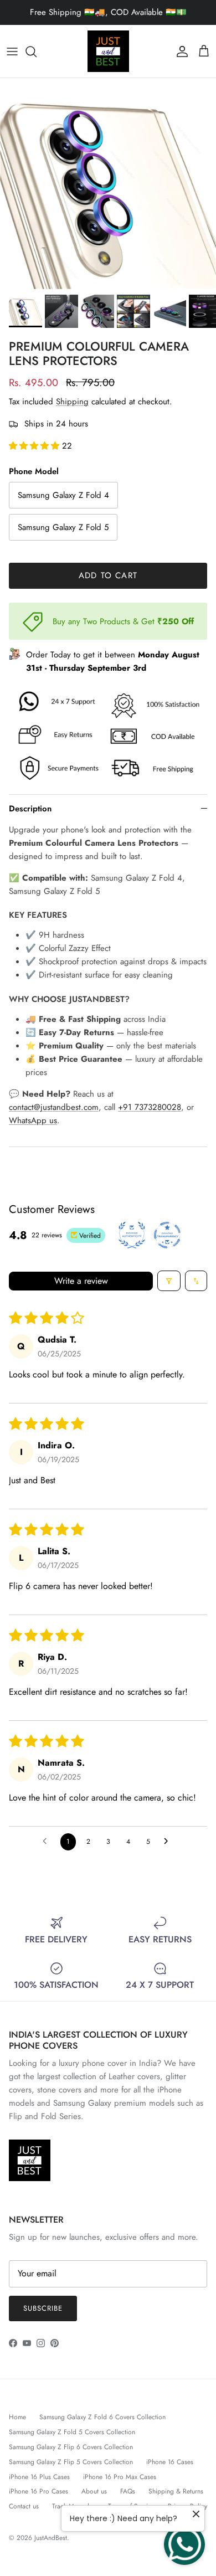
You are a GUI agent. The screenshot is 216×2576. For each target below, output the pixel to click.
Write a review (81, 1280)
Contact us (24, 2506)
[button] (35, 446)
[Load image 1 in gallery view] (108, 184)
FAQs (128, 2491)
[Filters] (169, 1281)
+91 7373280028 (150, 1107)
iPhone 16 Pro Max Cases (120, 2477)
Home (17, 2417)
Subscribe (43, 2308)
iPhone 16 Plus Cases (39, 2477)
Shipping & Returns (176, 2491)
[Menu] (12, 52)
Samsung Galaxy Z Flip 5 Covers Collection (71, 2462)
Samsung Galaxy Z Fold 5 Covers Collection (72, 2432)
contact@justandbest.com (54, 1107)
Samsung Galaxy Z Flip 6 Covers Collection (71, 2447)
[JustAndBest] (108, 51)
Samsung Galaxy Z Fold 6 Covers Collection (102, 2417)
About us (94, 2491)
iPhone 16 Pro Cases (38, 2491)
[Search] (37, 52)
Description (30, 809)
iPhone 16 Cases (170, 2462)
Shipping (72, 402)
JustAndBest (51, 2538)
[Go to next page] (169, 1842)
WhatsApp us (33, 1120)
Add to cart (108, 575)
